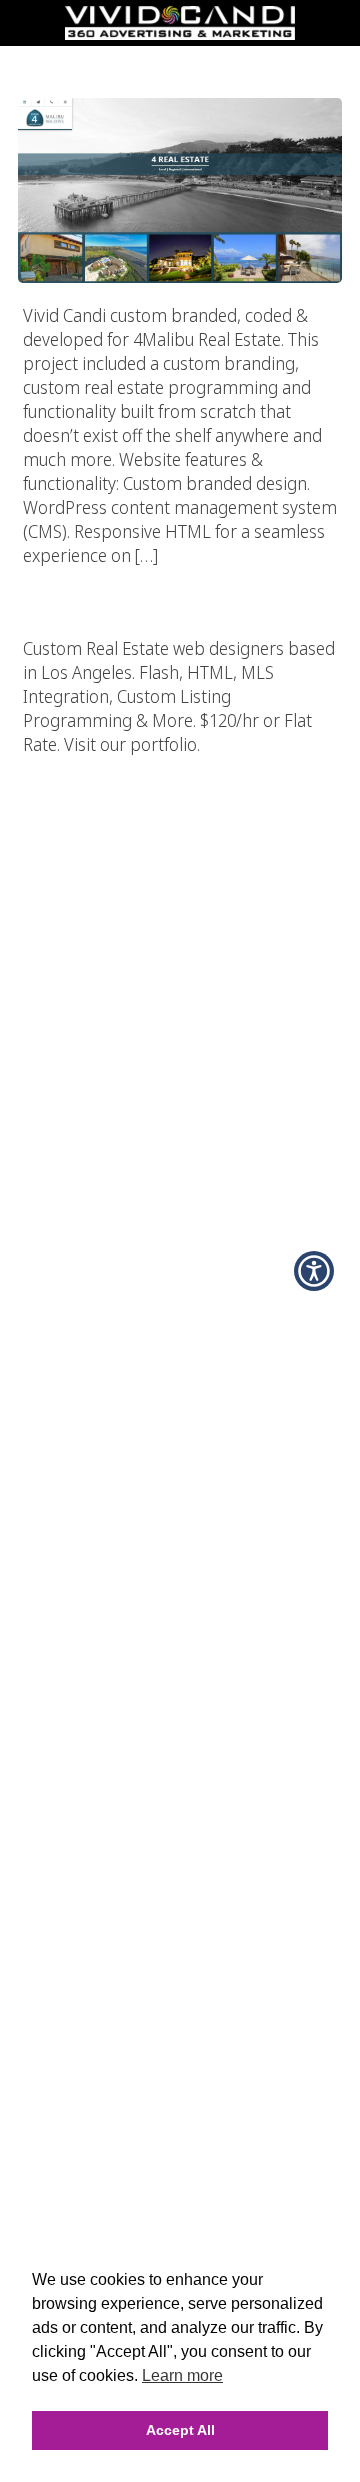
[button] (314, 1271)
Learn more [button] (182, 2375)
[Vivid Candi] (180, 34)
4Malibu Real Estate (180, 59)
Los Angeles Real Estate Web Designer (180, 576)
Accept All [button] (180, 2430)
